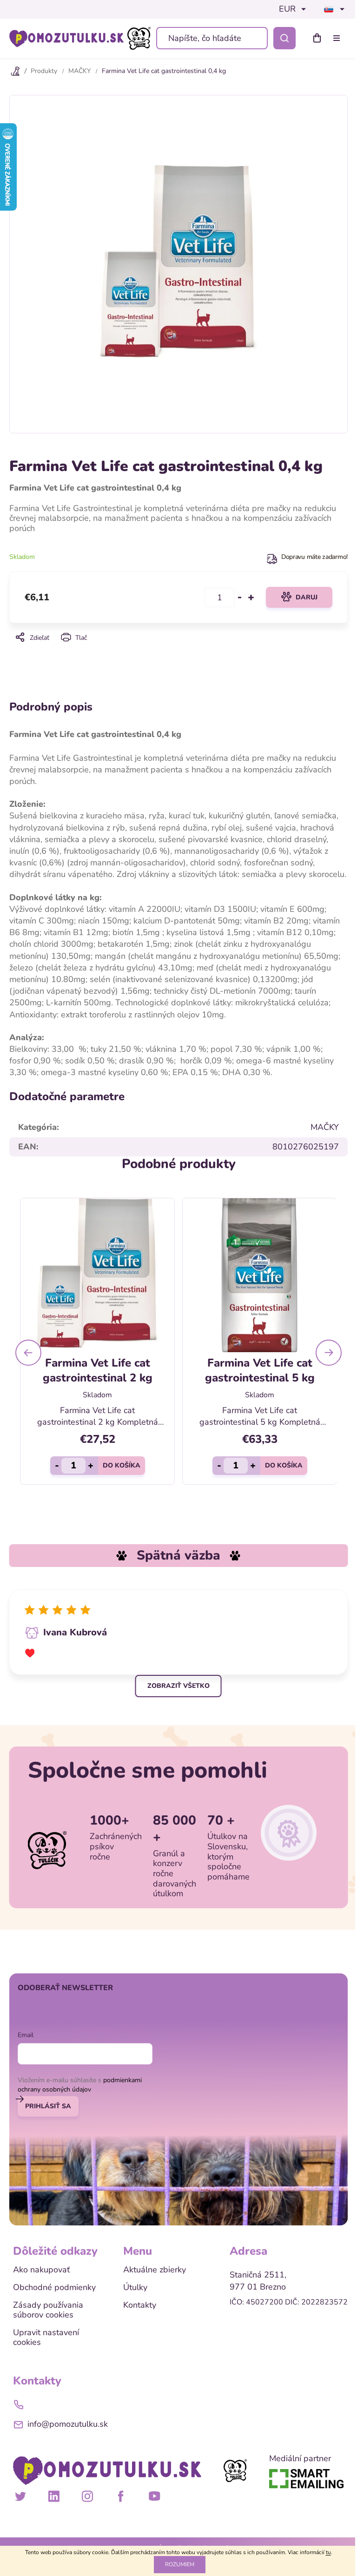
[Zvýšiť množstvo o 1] (251, 598)
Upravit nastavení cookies (46, 2338)
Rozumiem (180, 2564)
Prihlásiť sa (48, 2106)
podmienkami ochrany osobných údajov (80, 2085)
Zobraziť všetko (178, 1686)
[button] (28, 1353)
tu (328, 2552)
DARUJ (307, 597)
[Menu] (338, 38)
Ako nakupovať (41, 2270)
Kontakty (140, 2305)
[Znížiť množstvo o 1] (240, 598)
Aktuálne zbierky (155, 2270)
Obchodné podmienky (54, 2288)
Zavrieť (178, 650)
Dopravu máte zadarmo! (314, 557)
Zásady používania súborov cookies (48, 2310)
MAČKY (325, 1127)
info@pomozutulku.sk (68, 2424)
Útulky (135, 2288)
